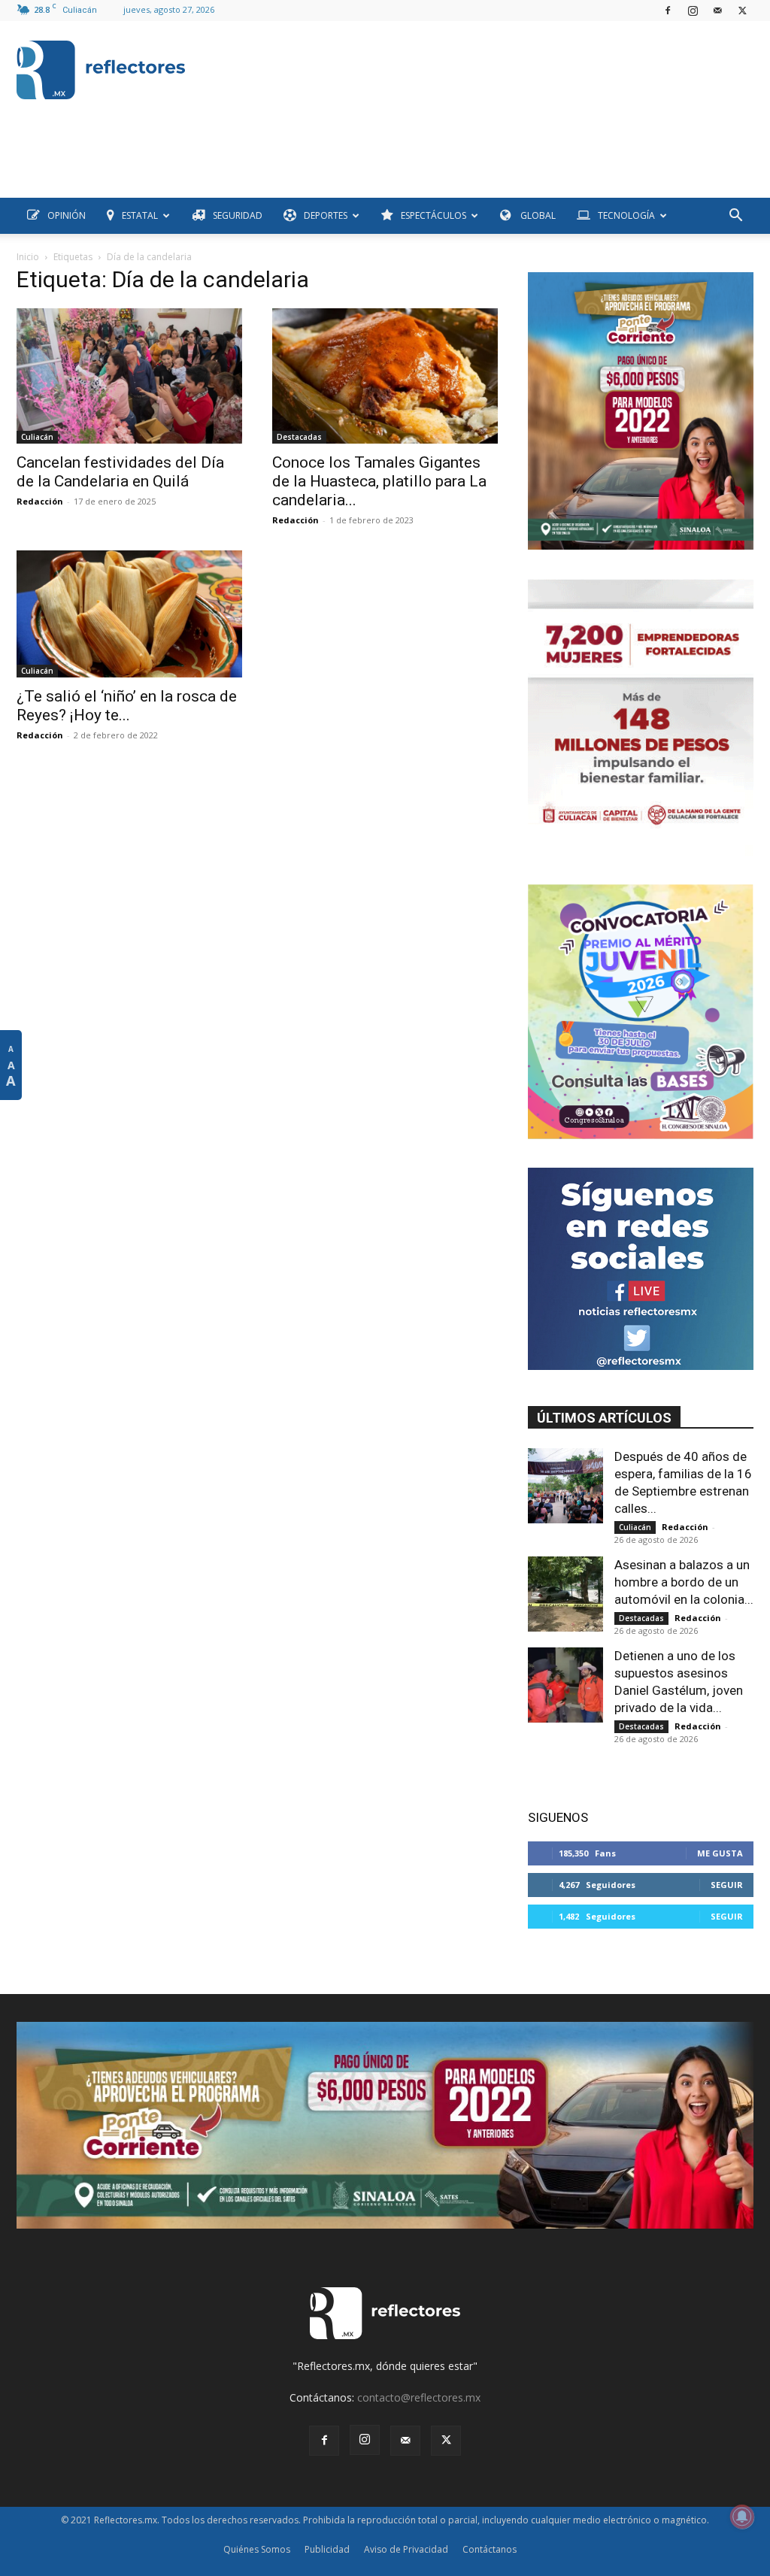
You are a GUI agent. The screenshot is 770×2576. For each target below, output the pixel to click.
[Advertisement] (290, 164)
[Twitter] (742, 11)
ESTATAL (140, 215)
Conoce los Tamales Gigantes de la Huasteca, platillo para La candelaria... (379, 481)
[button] (735, 217)
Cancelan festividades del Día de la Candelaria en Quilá (120, 472)
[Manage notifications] (742, 2517)
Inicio (28, 257)
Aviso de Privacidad (406, 2549)
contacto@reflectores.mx (419, 2397)
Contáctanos (490, 2549)
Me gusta (720, 1853)
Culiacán (37, 437)
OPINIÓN (67, 215)
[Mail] (717, 11)
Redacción (40, 501)
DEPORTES (326, 215)
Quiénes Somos (257, 2549)
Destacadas (299, 437)
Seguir (727, 1885)
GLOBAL (537, 215)
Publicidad (327, 2549)
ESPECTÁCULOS (434, 215)
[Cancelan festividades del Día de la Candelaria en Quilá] (129, 376)
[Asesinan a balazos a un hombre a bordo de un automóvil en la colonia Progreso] (565, 1594)
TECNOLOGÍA (626, 215)
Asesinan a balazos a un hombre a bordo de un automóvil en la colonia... (684, 1582)
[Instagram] (693, 11)
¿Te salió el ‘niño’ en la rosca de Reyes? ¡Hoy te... (127, 706)
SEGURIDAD (238, 215)
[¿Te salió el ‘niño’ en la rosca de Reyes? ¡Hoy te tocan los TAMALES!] (129, 614)
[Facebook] (668, 11)
